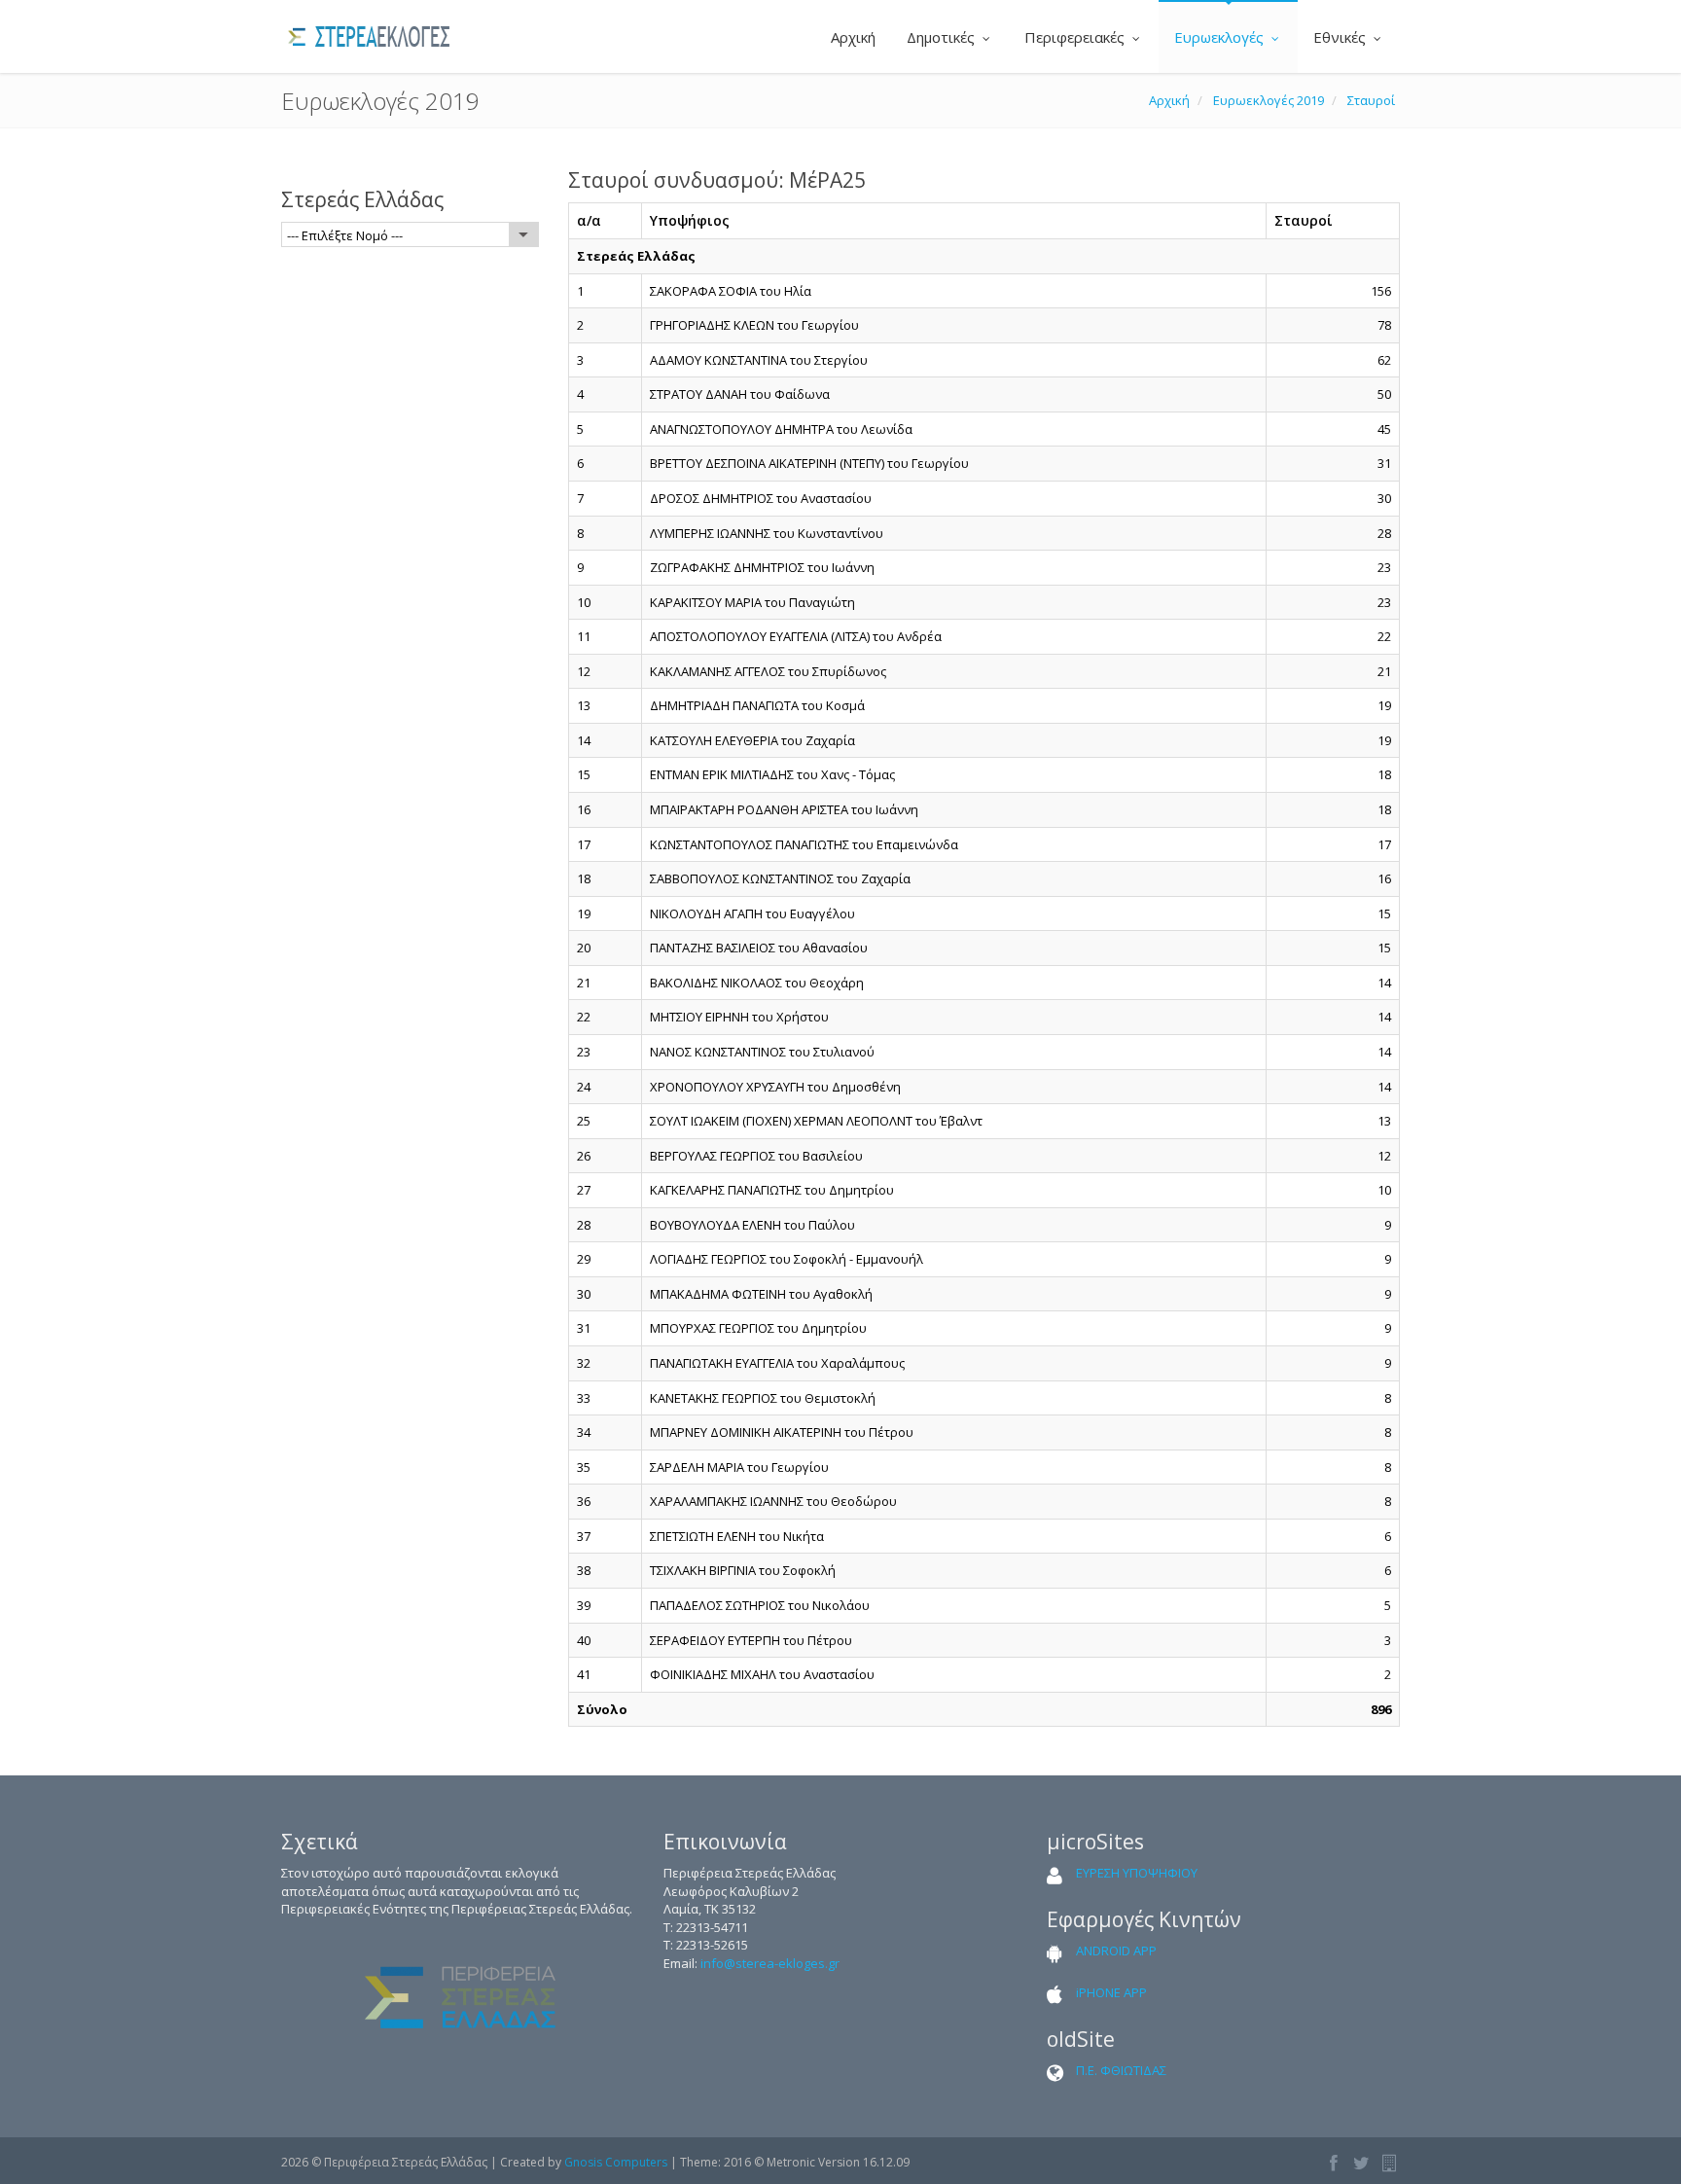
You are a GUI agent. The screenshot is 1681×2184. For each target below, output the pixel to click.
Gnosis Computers (616, 2162)
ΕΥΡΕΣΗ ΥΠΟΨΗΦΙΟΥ (1137, 1873)
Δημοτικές (943, 37)
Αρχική (851, 37)
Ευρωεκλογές (1221, 37)
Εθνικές (1341, 37)
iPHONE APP (1111, 1992)
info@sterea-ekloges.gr (770, 1963)
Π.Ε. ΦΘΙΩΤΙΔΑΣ (1121, 2070)
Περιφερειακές (1076, 37)
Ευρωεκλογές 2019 (1269, 100)
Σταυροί (1371, 100)
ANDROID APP (1116, 1951)
